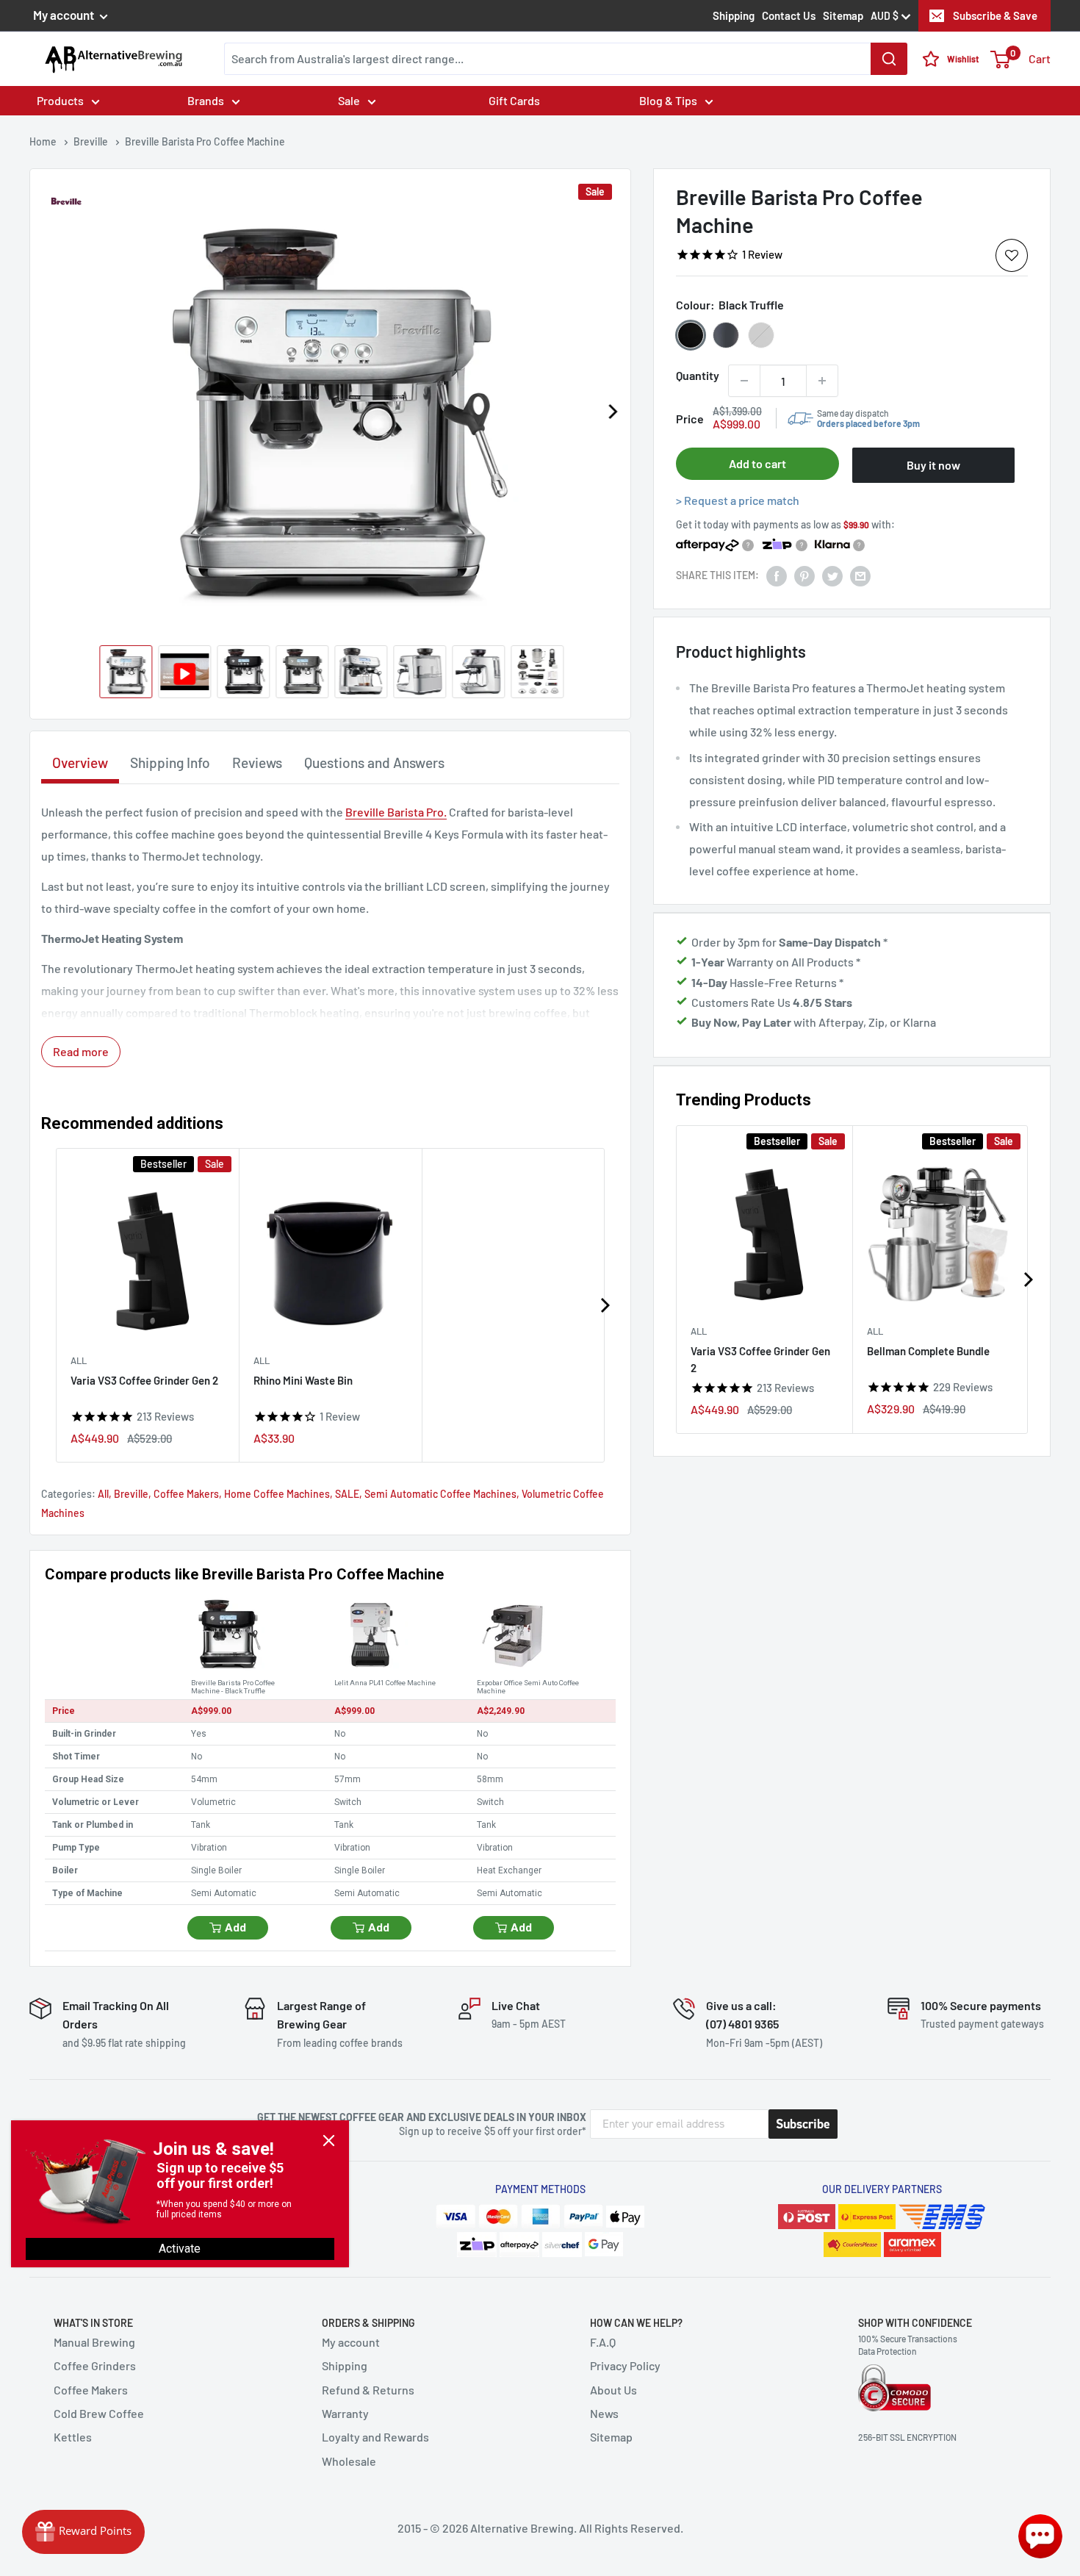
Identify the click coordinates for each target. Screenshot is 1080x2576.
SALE (347, 1494)
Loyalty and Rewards (375, 2437)
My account (65, 15)
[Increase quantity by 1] (822, 381)
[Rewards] (83, 2532)
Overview (80, 763)
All (699, 1330)
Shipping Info (170, 763)
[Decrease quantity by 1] (744, 381)
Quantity (698, 375)
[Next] (612, 412)
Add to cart (757, 463)
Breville (131, 1494)
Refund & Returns (368, 2390)
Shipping (734, 15)
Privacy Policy (625, 2365)
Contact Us (789, 15)
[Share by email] (860, 575)
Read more (81, 1051)
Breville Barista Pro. (396, 812)
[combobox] (566, 59)
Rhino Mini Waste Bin (303, 1380)
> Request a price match (738, 500)
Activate (180, 2249)
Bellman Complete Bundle (928, 1350)
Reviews (257, 763)
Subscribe (803, 2124)
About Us (613, 2390)
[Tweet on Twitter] (832, 575)
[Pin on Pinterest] (804, 575)
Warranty (345, 2413)
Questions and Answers (374, 763)
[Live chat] (1040, 2536)
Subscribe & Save (995, 15)
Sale (349, 100)
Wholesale (349, 2461)
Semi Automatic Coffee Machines (440, 1494)
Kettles (73, 2437)
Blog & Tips (668, 100)
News (604, 2413)
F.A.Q (603, 2342)
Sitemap (843, 15)
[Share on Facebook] (777, 575)
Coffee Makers (186, 1494)
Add (235, 1928)
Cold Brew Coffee (99, 2413)
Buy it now (933, 465)
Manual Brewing (94, 2342)
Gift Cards (514, 100)
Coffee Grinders (95, 2365)
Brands (206, 100)
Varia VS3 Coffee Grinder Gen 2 (760, 1359)
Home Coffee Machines (277, 1494)
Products (60, 100)
